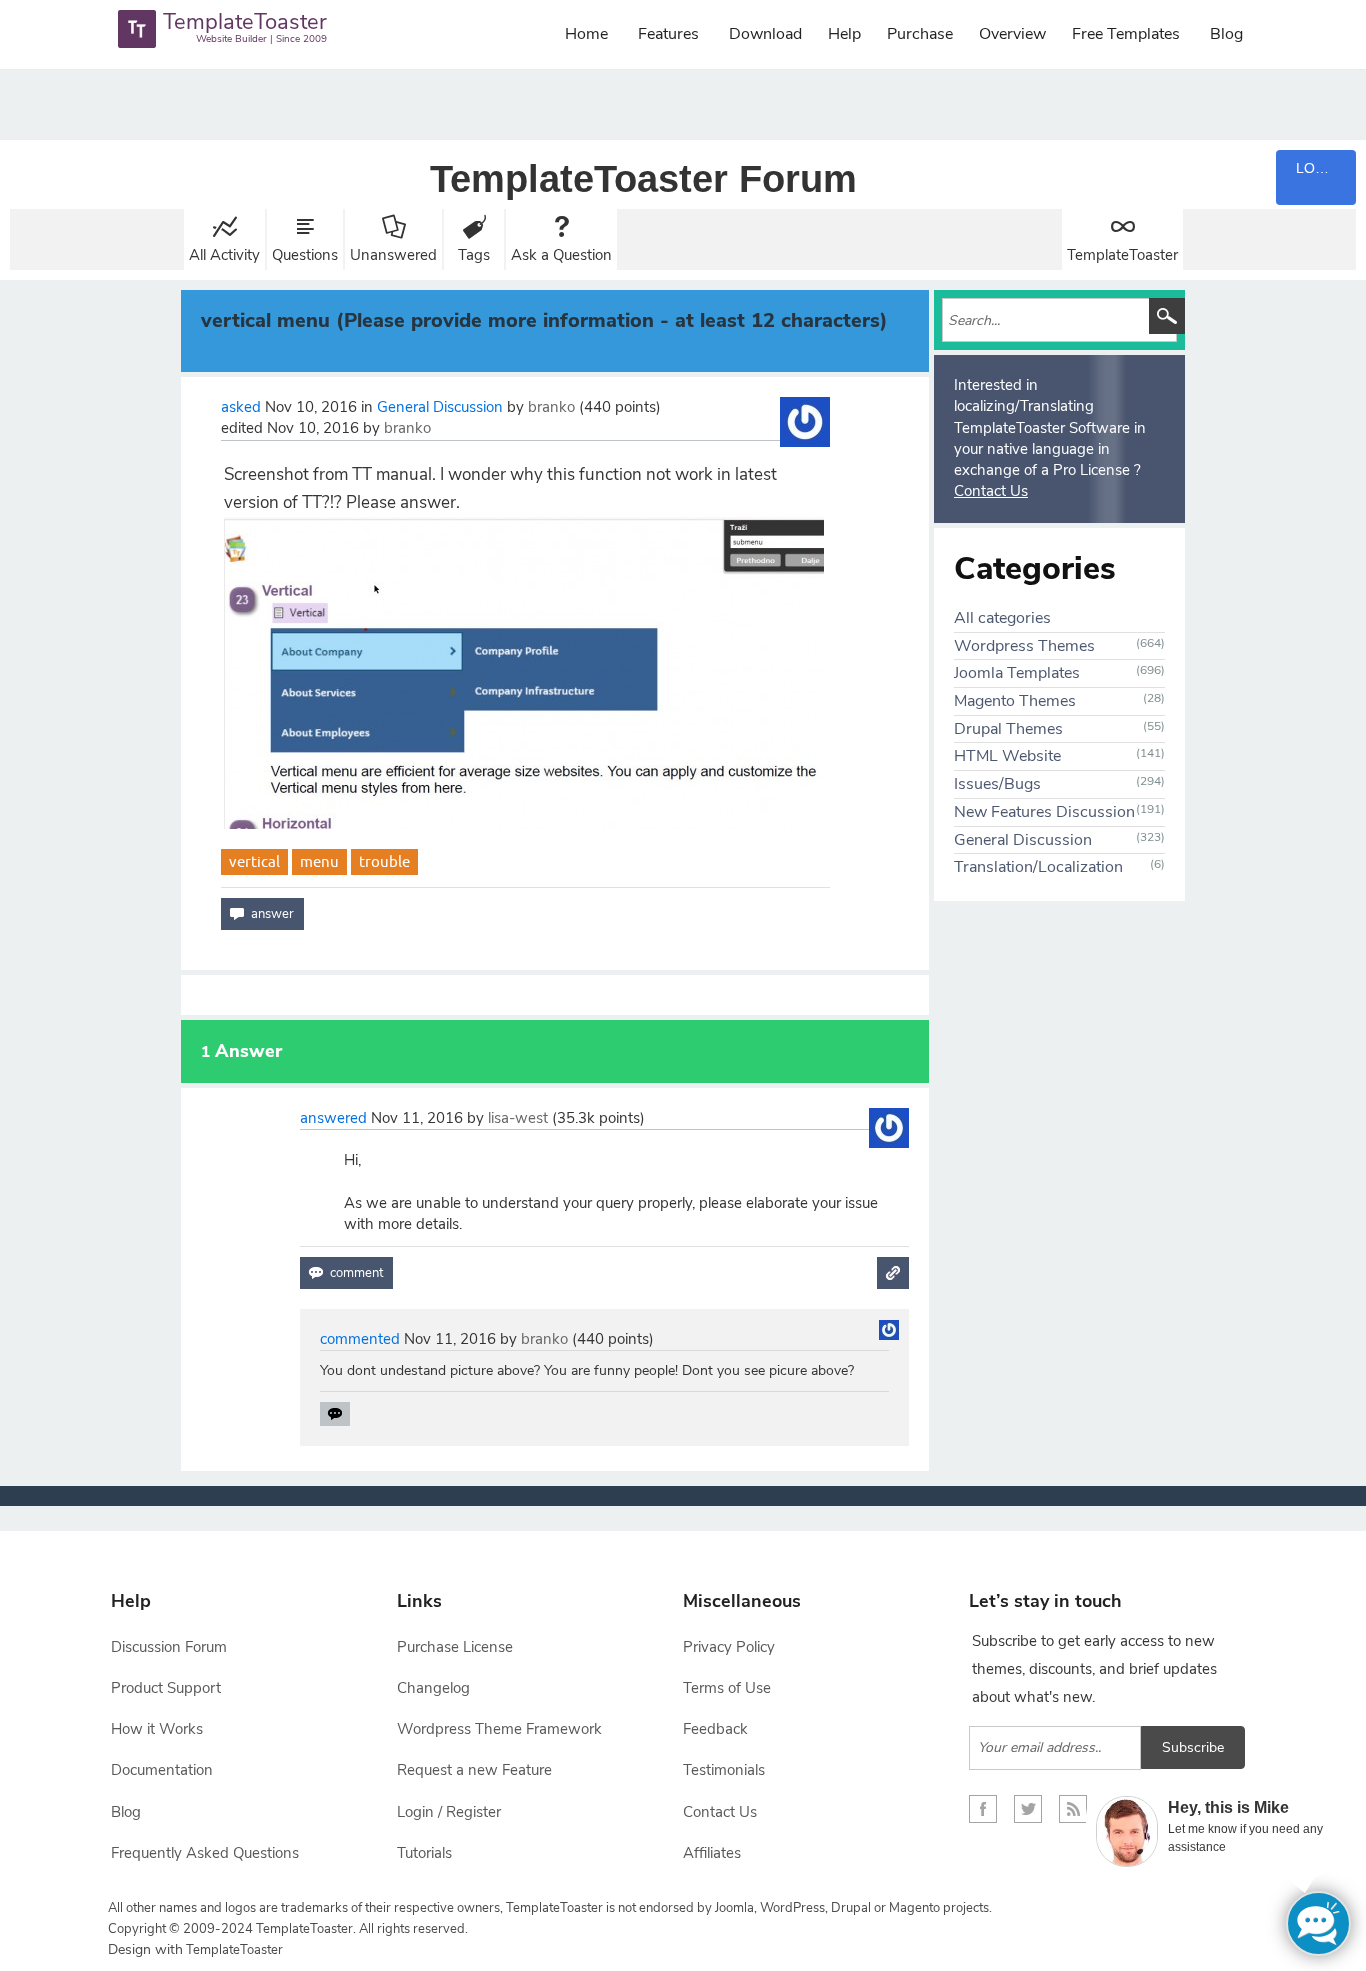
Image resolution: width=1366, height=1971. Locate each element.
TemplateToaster (1122, 255)
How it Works (157, 1729)
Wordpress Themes (1024, 646)
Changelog (433, 1688)
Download (765, 34)
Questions (305, 255)
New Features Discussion (1044, 812)
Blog (1226, 34)
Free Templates (1126, 34)
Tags (474, 255)
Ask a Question (561, 255)
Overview (1012, 34)
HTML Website (1007, 756)
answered (333, 1118)
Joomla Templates (1017, 673)
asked (241, 407)
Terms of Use (727, 1688)
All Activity (224, 255)
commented (360, 1339)
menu (319, 861)
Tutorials (424, 1853)
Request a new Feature (474, 1770)
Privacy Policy (729, 1647)
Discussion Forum (169, 1647)
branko (551, 407)
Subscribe (1193, 1747)
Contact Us (991, 491)
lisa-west (518, 1118)
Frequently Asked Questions (205, 1853)
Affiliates (712, 1853)
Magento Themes (1015, 701)
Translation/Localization (1038, 867)
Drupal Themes (1008, 729)
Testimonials (724, 1770)
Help (844, 34)
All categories (1002, 618)
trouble (384, 861)
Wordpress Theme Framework (499, 1729)
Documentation (162, 1770)
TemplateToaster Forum (643, 179)
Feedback (715, 1729)
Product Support (166, 1688)
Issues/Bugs (997, 784)
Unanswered (393, 255)
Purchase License (455, 1647)
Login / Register (449, 1812)
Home (586, 34)
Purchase (920, 34)
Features (668, 34)
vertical (254, 861)
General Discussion (440, 407)
